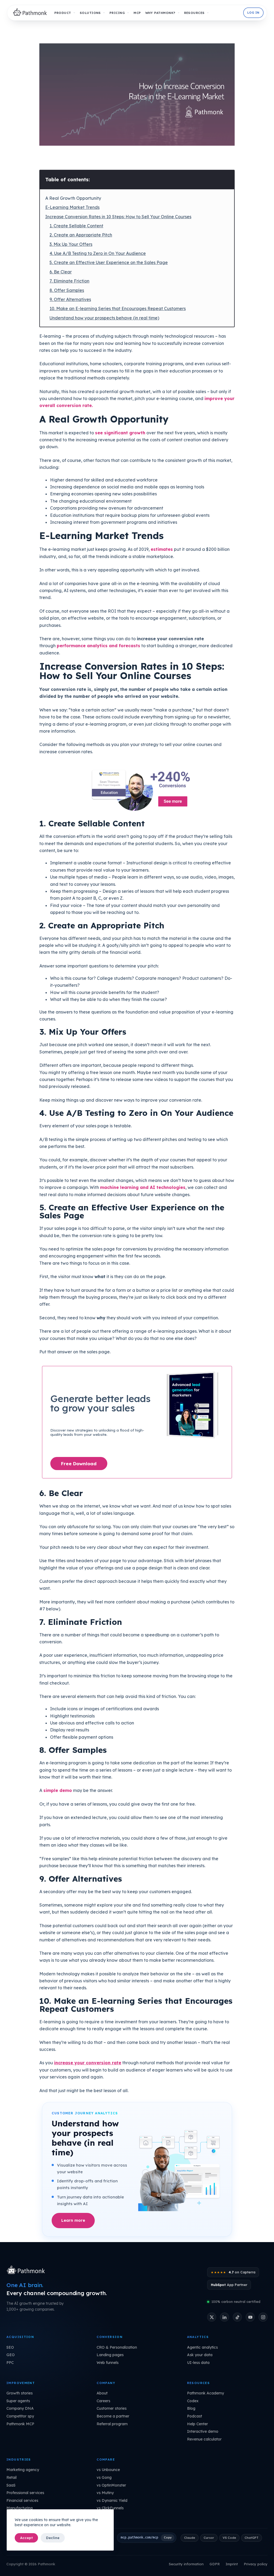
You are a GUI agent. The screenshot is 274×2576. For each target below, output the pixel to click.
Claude (190, 2538)
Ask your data (200, 2355)
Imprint (232, 2564)
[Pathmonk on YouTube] (250, 2317)
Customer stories (112, 2408)
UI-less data (198, 2363)
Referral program (112, 2424)
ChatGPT (252, 2538)
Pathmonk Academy (205, 2393)
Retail (12, 2477)
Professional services (25, 2493)
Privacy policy (256, 2564)
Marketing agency (23, 2470)
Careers (103, 2401)
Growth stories (20, 2393)
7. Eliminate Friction (69, 281)
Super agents (18, 2401)
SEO (10, 2347)
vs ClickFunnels (110, 2508)
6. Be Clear (61, 272)
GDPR (215, 2564)
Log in (253, 13)
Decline (53, 2538)
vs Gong (104, 2477)
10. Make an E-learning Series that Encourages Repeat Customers (118, 308)
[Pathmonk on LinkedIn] (224, 2317)
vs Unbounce (108, 2470)
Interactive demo (203, 2431)
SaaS (11, 2485)
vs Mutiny (105, 2493)
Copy (168, 2537)
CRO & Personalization (117, 2347)
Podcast (195, 2416)
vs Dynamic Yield (112, 2500)
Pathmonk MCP (20, 2424)
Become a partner (113, 2416)
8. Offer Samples (67, 290)
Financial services (22, 2500)
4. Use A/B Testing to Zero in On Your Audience (98, 253)
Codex (193, 2401)
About (102, 2393)
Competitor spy (20, 2416)
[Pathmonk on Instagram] (263, 2317)
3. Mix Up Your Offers (71, 244)
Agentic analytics (202, 2347)
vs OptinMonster (111, 2485)
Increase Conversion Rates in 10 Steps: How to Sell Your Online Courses (118, 217)
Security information (186, 2564)
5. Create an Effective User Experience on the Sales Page (109, 262)
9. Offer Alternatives (70, 299)
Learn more (73, 2220)
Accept (26, 2538)
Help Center (197, 2424)
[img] (31, 13)
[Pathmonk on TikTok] (237, 2317)
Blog (191, 2408)
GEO (11, 2355)
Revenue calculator (204, 2439)
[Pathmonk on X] (212, 2317)
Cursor (209, 2538)
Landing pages (110, 2355)
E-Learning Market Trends (72, 207)
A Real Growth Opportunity (73, 198)
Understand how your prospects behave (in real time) (104, 318)
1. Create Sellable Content (76, 226)
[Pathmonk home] (27, 2270)
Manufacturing (20, 2508)
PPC (10, 2363)
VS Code (229, 2538)
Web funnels (108, 2363)
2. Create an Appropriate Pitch (81, 235)
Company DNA (20, 2408)
